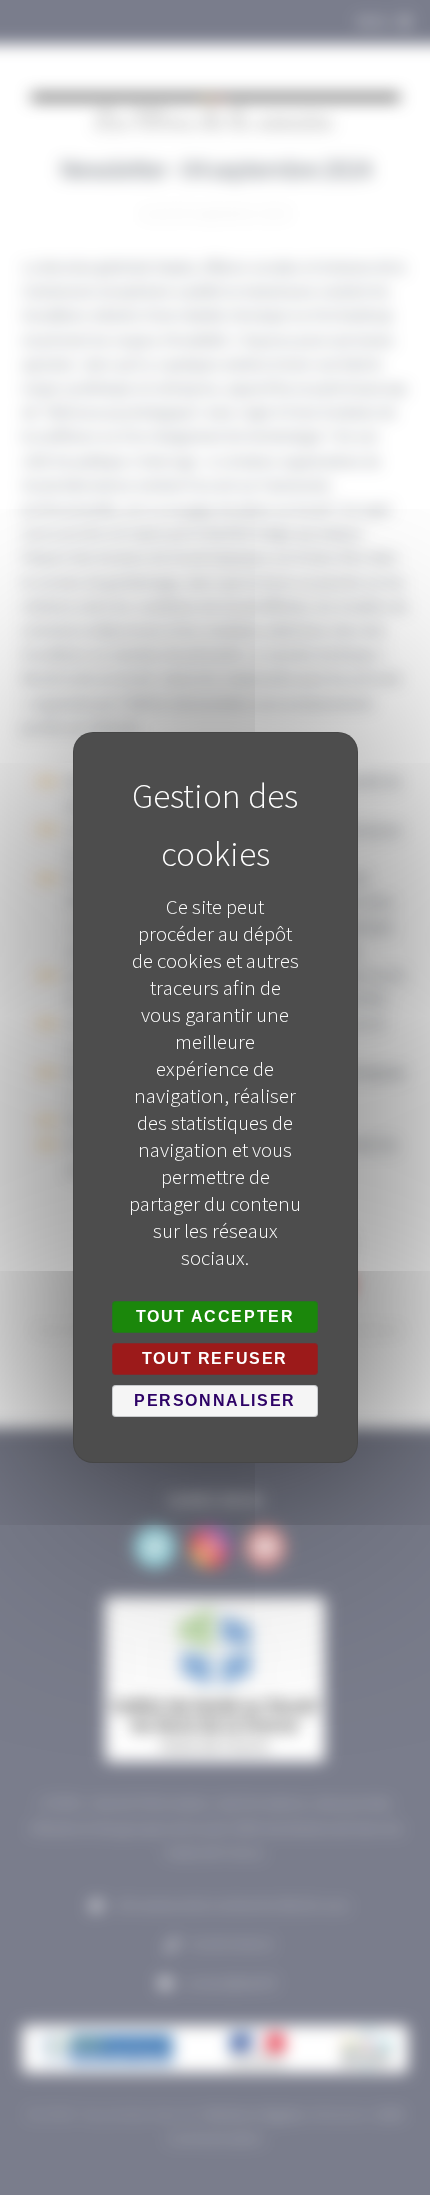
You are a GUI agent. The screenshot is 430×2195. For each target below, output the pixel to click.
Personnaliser (215, 1400)
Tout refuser (215, 1358)
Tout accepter (215, 1316)
